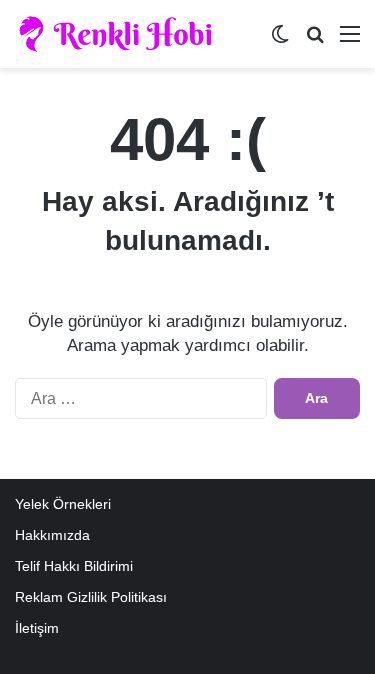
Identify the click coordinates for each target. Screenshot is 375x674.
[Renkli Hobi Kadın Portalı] (122, 34)
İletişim (37, 628)
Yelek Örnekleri (63, 504)
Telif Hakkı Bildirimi (74, 566)
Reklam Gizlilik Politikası (91, 597)
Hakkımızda (52, 535)
